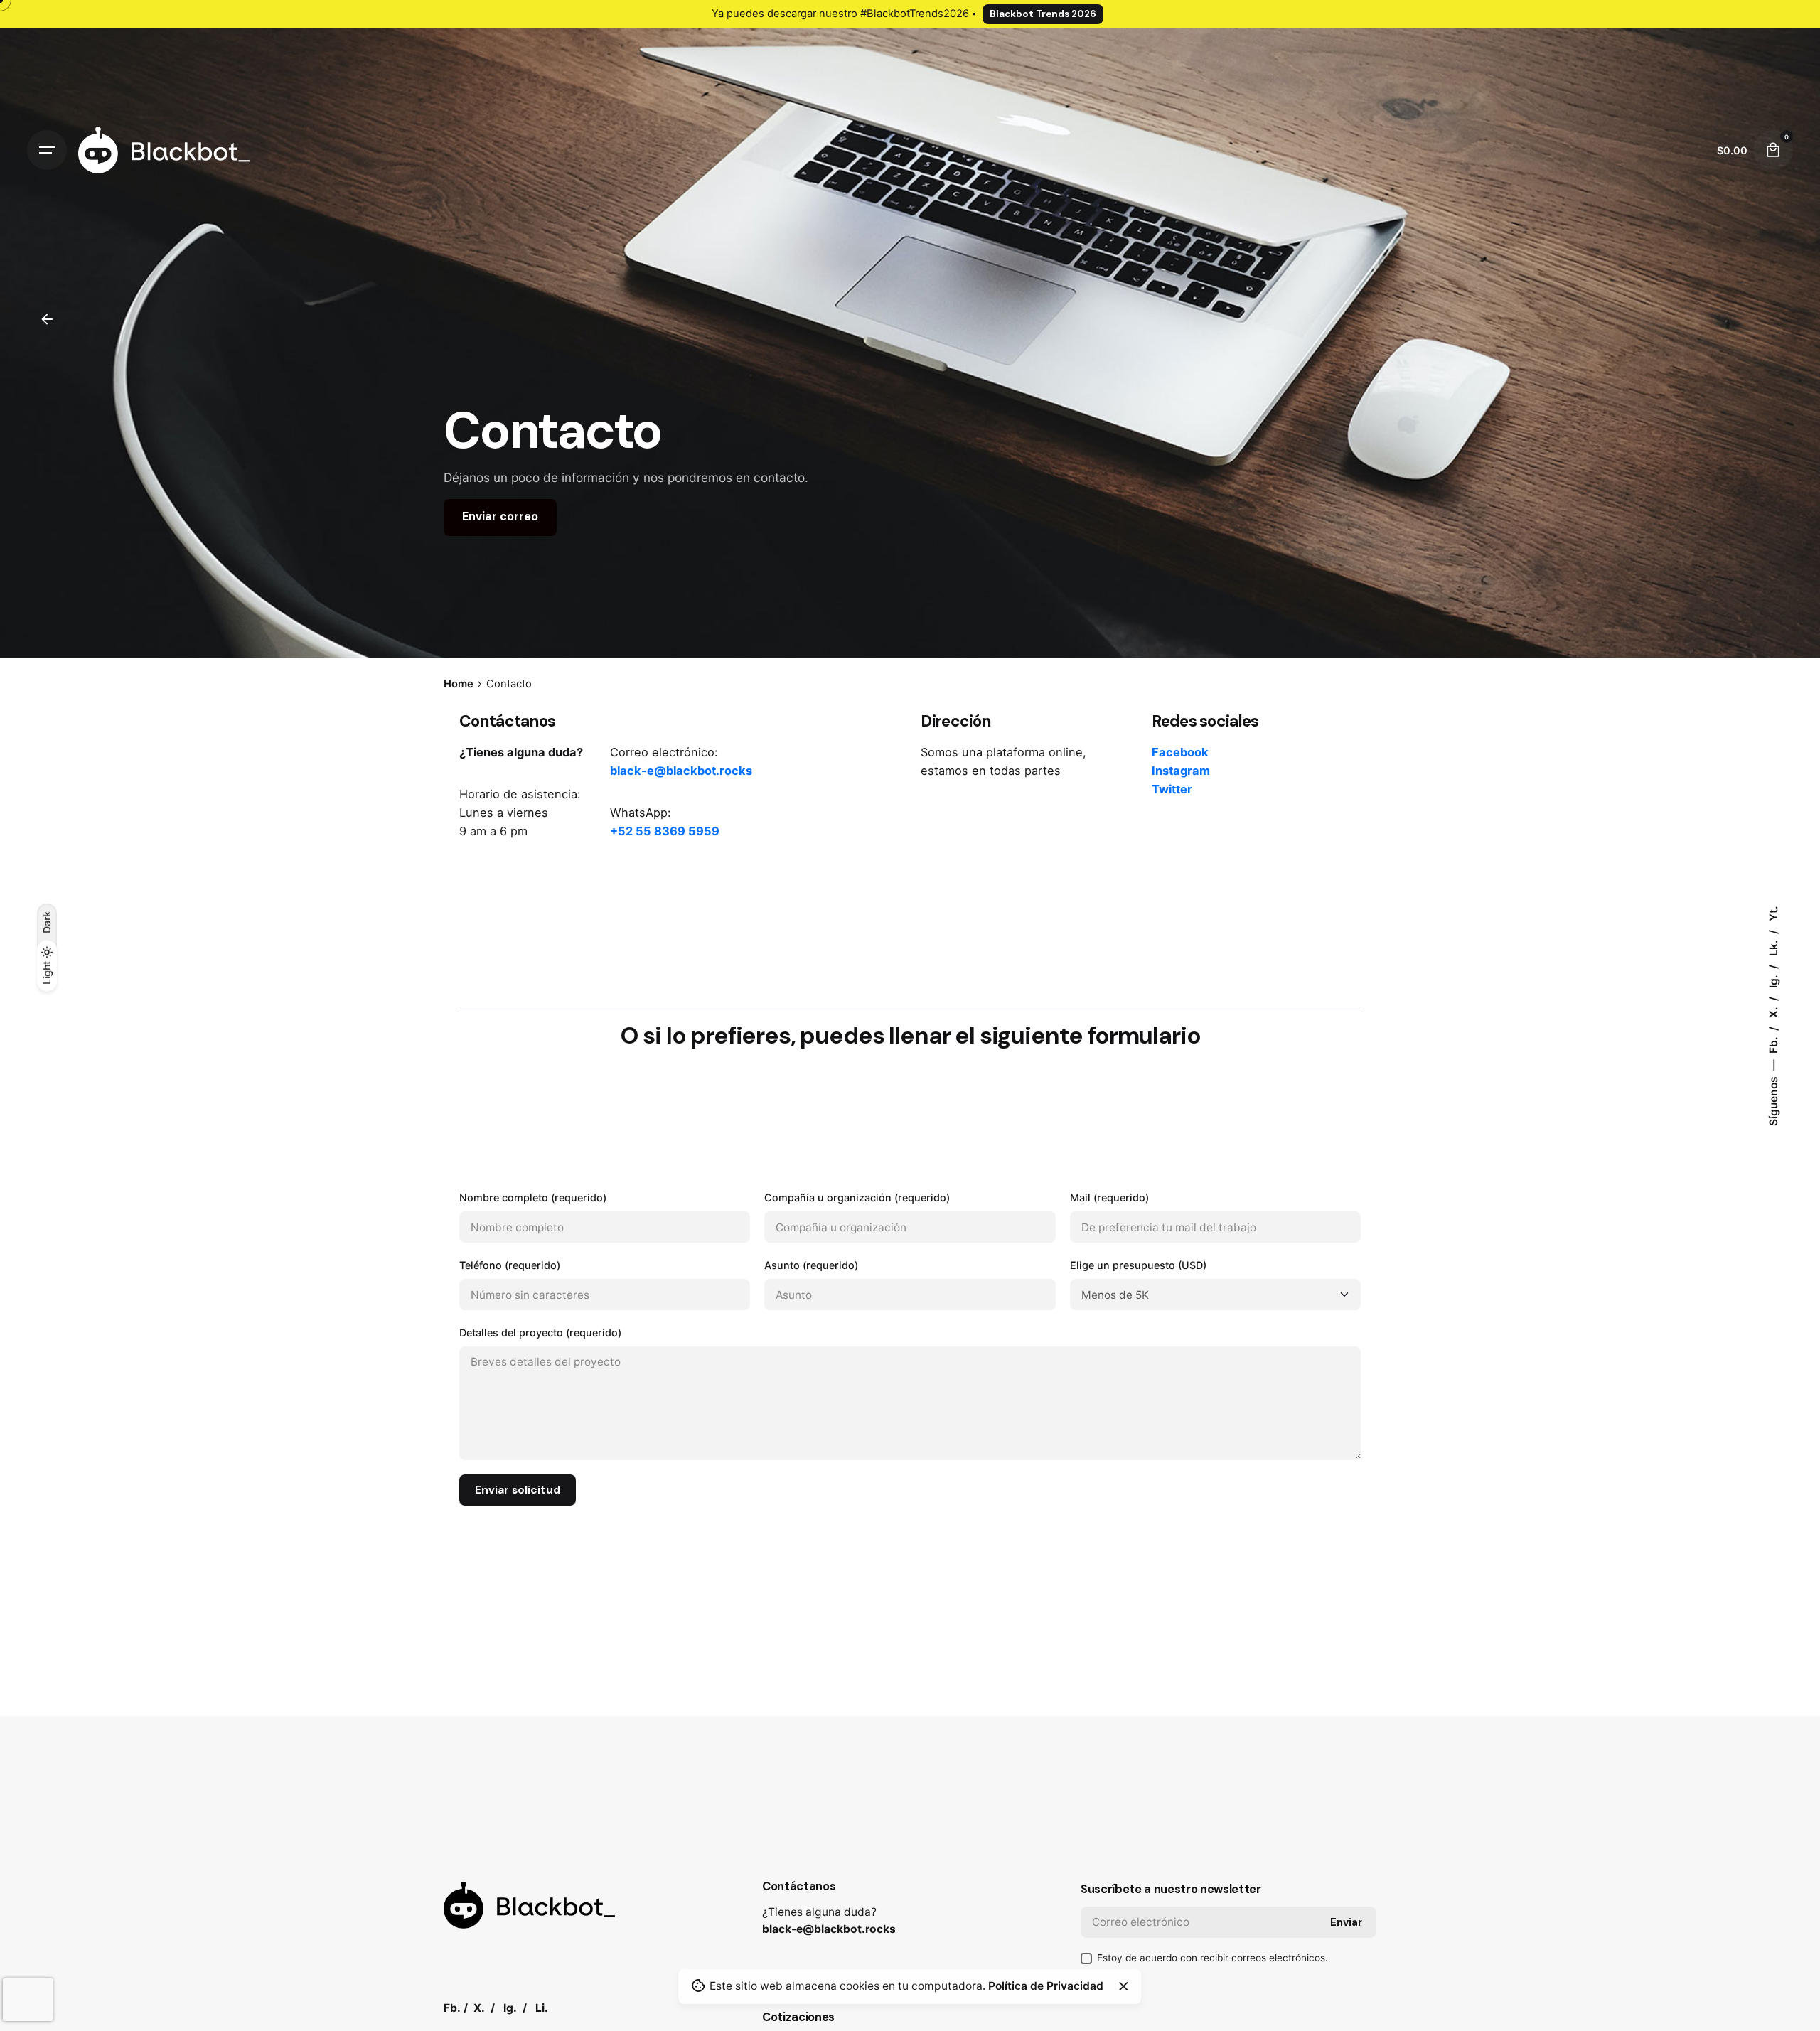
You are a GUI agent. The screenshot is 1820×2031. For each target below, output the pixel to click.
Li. (542, 2008)
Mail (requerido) (1109, 1197)
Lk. (1773, 947)
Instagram (1181, 771)
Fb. (1773, 1044)
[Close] (1123, 1986)
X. (1773, 1011)
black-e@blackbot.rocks (829, 1929)
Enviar (1346, 1922)
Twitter (1172, 789)
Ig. (1773, 980)
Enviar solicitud (518, 1490)
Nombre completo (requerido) (533, 1197)
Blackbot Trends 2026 (1043, 14)
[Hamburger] (47, 150)
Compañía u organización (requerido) (857, 1197)
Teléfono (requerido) (510, 1265)
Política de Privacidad (1046, 1986)
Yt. (1773, 913)
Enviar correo (500, 517)
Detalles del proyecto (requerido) (540, 1333)
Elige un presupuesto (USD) (1138, 1265)
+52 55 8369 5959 (665, 831)
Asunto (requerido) (811, 1265)
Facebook (1180, 752)
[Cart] (1773, 150)
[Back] (47, 319)
